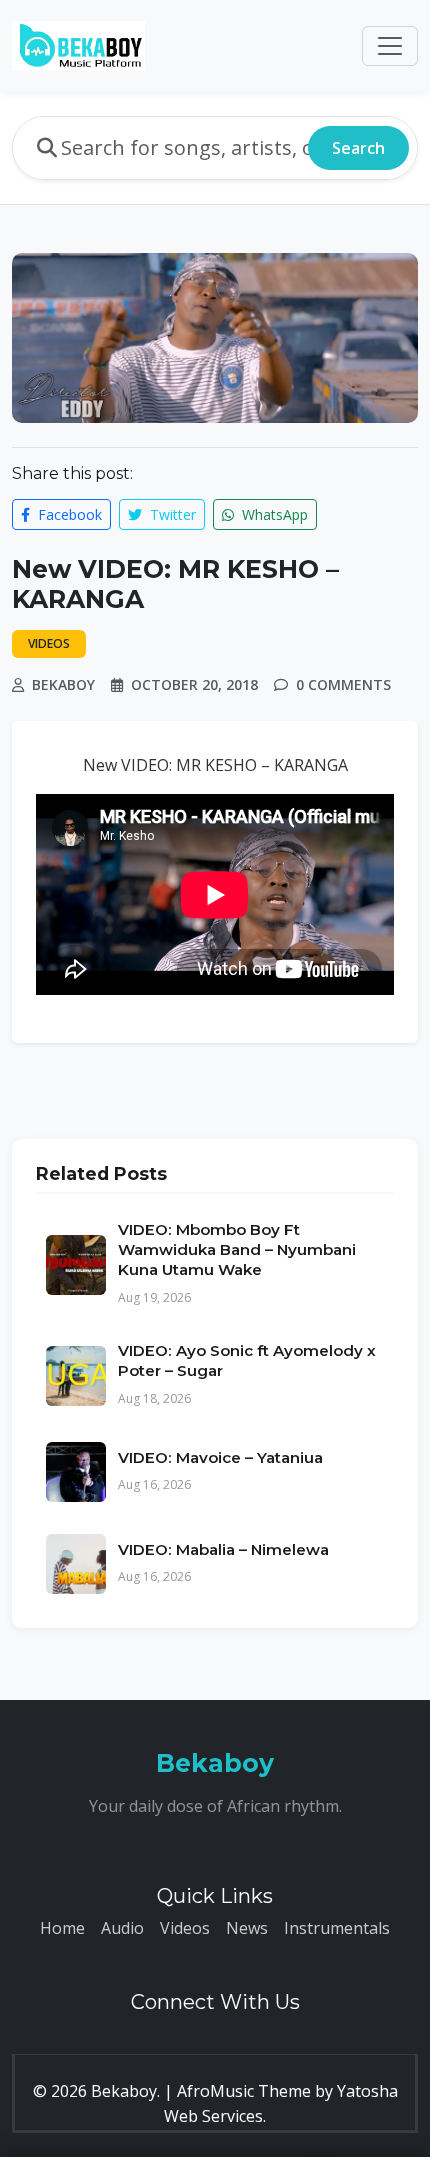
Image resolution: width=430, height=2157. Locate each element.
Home (62, 1928)
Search (358, 148)
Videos (185, 1928)
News (247, 1928)
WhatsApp (273, 514)
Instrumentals (337, 1928)
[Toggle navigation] (390, 46)
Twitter (171, 514)
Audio (122, 1928)
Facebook (68, 514)
